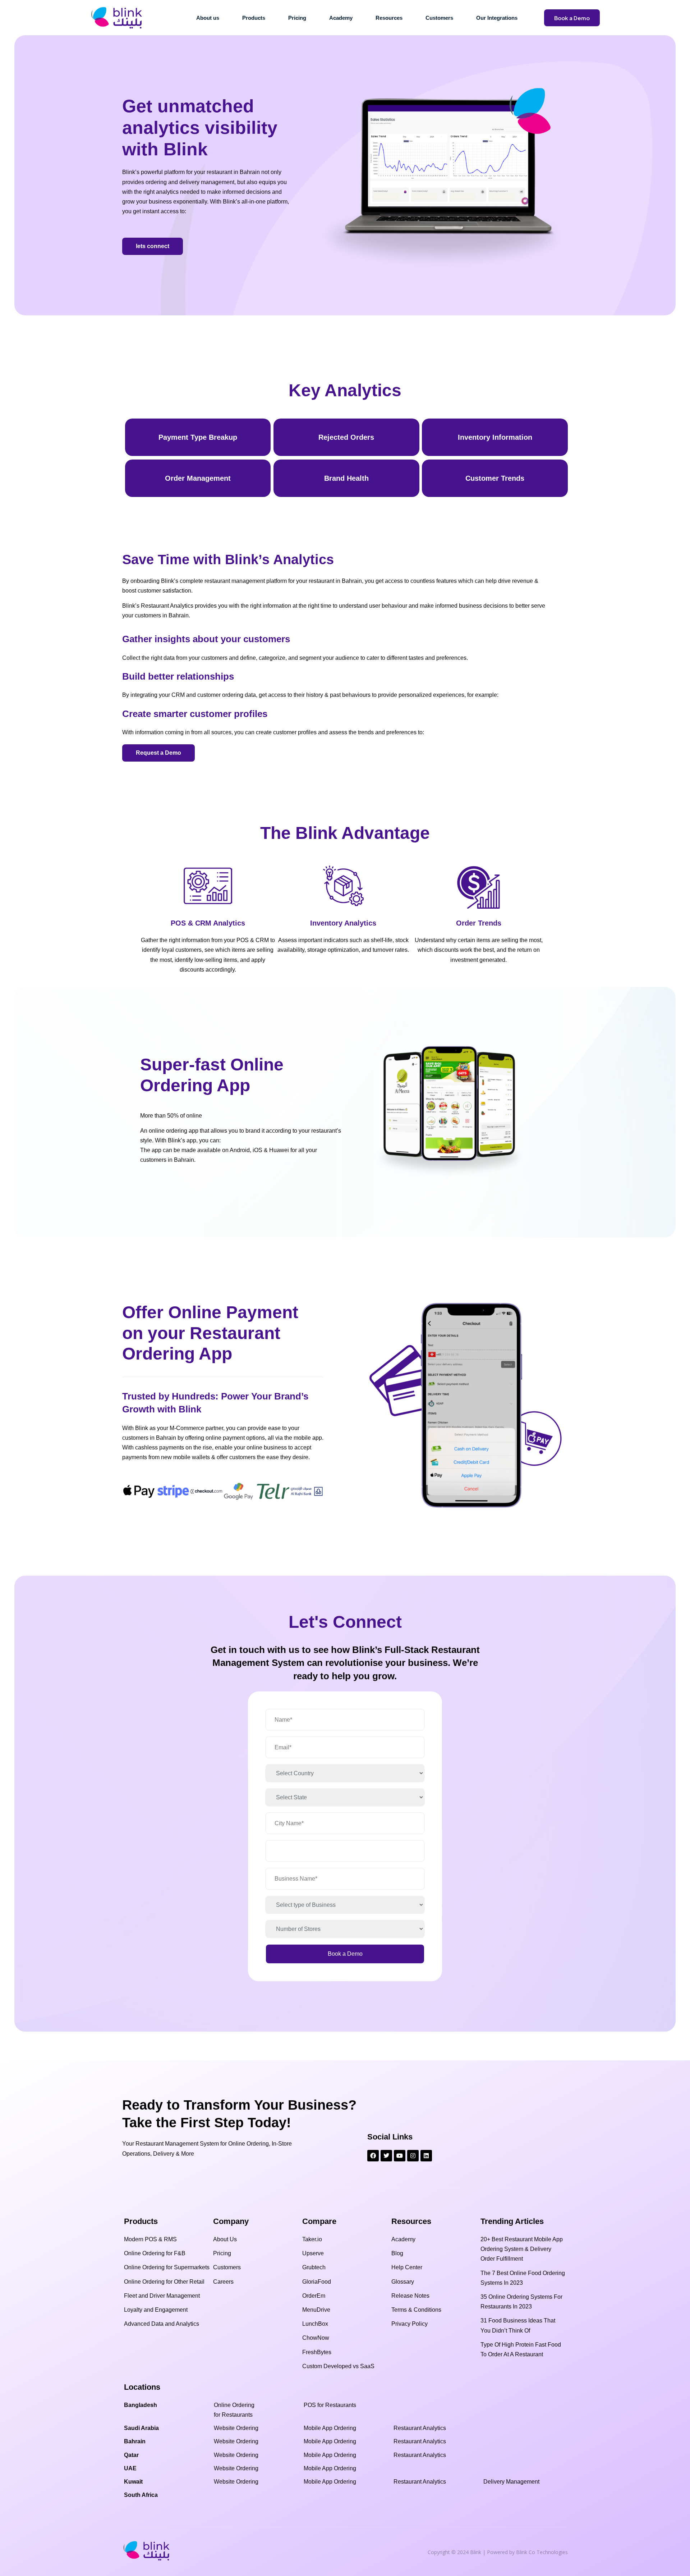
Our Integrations (497, 18)
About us (208, 18)
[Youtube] (400, 2156)
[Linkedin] (426, 2156)
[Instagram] (413, 2156)
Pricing (297, 18)
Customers (439, 18)
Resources (389, 18)
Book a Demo (572, 18)
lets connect (153, 246)
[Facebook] (373, 2156)
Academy (341, 18)
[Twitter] (386, 2156)
